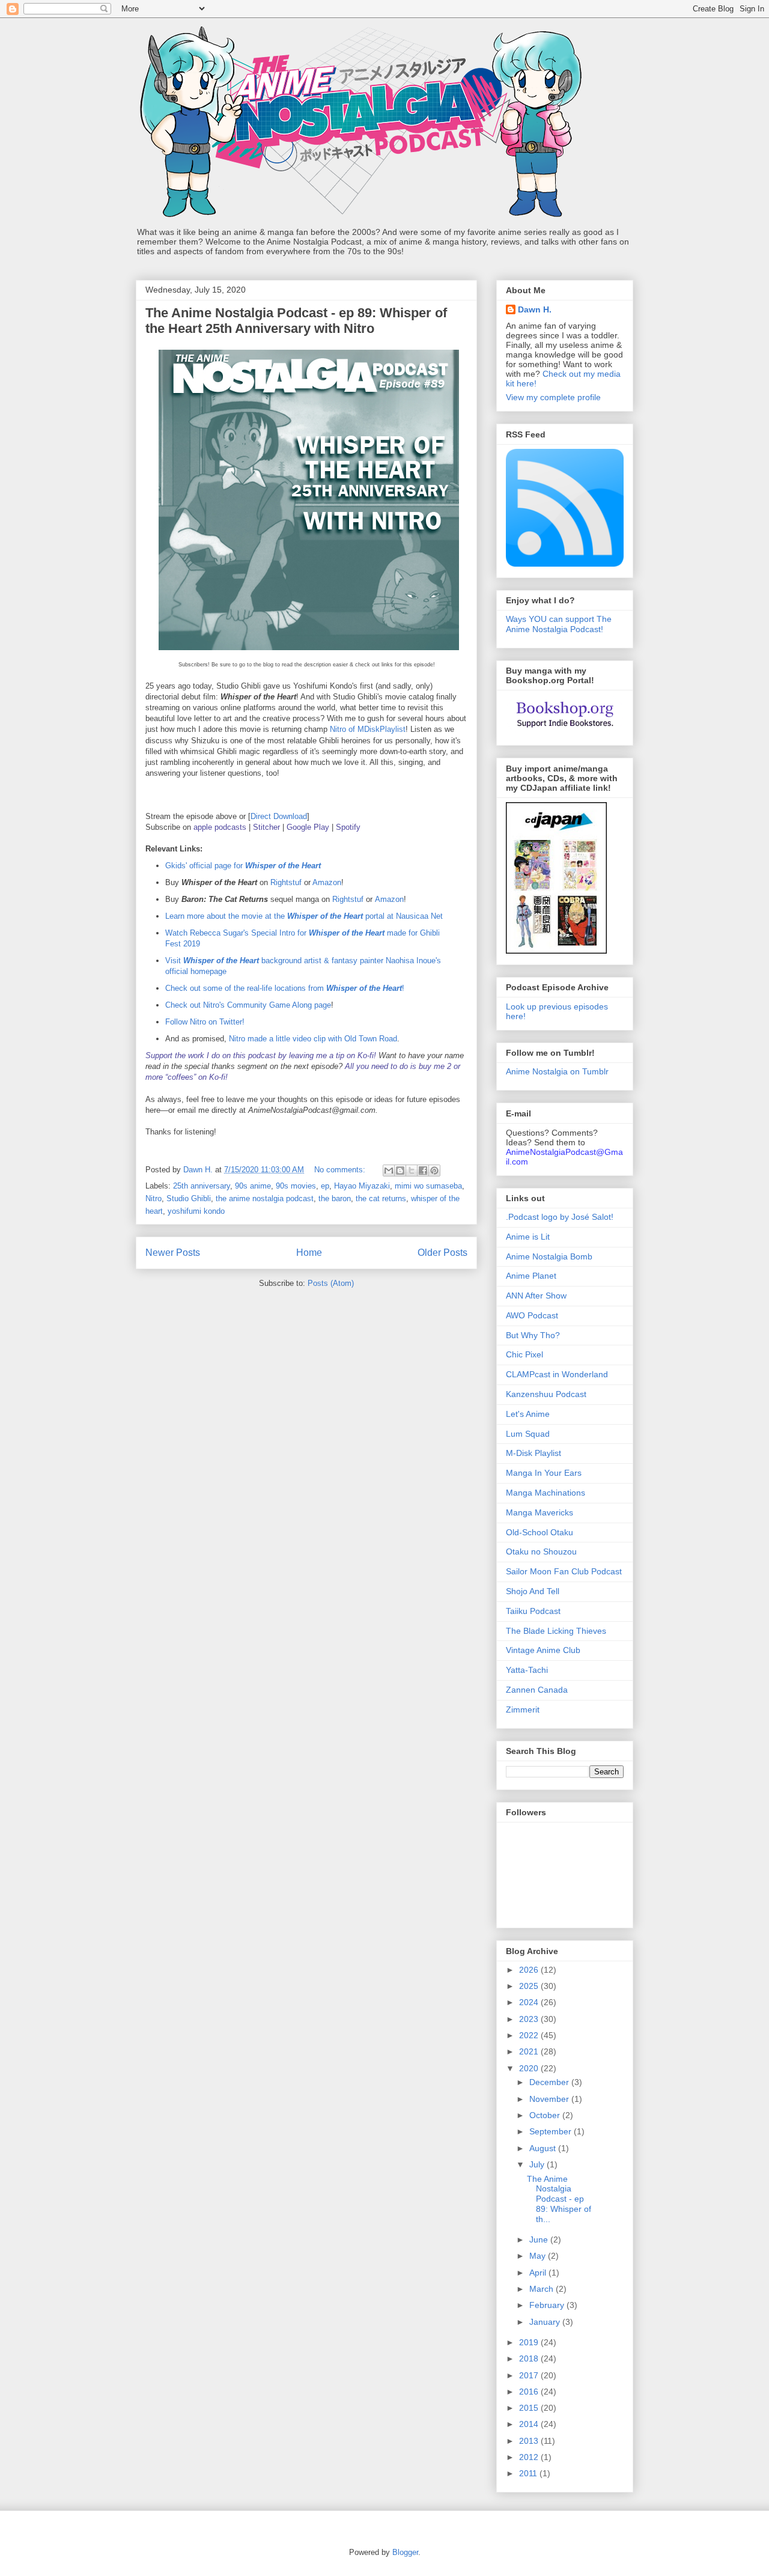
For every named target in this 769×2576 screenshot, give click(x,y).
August (544, 2148)
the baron (335, 1198)
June (540, 2240)
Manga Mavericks (540, 1512)
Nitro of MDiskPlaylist (368, 729)
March (543, 2289)
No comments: (341, 1170)
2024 (530, 2002)
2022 (530, 2035)
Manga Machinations (546, 1493)
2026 (530, 1970)
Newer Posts (173, 1253)
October (546, 2115)
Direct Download (279, 816)
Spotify (348, 827)
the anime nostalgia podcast (265, 1198)
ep (325, 1186)
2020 (530, 2068)
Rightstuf (286, 882)
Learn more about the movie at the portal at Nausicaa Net (304, 916)
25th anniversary (202, 1186)
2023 (530, 2019)
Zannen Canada (537, 1690)
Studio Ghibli (189, 1198)
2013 (530, 2441)
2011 (529, 2473)
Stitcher (266, 827)
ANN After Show (536, 1296)
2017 (530, 2375)
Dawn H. (535, 309)
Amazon (327, 882)
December (550, 2082)
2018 (530, 2358)
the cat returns (381, 1198)
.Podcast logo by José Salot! (560, 1217)
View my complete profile (553, 397)
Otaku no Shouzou (541, 1551)
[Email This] (389, 1171)
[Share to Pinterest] (434, 1171)
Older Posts (442, 1253)
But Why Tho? (533, 1335)
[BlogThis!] (400, 1171)
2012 (530, 2457)
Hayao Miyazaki (362, 1186)
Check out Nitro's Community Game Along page (248, 1005)
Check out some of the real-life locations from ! (285, 988)
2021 (530, 2051)
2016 (530, 2392)
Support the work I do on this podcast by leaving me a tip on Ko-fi (260, 1055)
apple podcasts (220, 827)
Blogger (405, 2552)
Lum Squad (528, 1434)
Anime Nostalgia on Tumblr (557, 1071)
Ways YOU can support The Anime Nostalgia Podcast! (559, 624)
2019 (530, 2342)
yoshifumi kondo (196, 1211)
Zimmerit (523, 1710)
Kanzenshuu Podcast (546, 1394)
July (538, 2164)
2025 (530, 1986)
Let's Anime (528, 1414)
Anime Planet (531, 1276)
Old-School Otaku (540, 1532)
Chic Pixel (524, 1354)
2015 (530, 2408)
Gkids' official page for (243, 866)
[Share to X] (412, 1171)
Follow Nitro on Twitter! (205, 1022)
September (552, 2131)
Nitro (153, 1198)
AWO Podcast (532, 1315)
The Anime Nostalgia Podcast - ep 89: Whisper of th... (559, 2199)
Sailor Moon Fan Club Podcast (564, 1571)
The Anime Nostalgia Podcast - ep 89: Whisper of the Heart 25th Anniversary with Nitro (296, 321)
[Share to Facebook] (423, 1171)
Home (309, 1253)
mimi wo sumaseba (428, 1186)
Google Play (308, 827)
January (546, 2322)
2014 (530, 2424)
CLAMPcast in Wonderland (557, 1374)
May (539, 2256)
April (539, 2273)
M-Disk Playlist (533, 1453)
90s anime (253, 1186)
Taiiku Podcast (533, 1611)
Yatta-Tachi (527, 1670)
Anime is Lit (528, 1237)
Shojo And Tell (533, 1591)
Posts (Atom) (331, 1283)
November (550, 2099)
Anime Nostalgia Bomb (549, 1256)
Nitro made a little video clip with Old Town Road (313, 1039)
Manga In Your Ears (544, 1473)
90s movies (296, 1186)
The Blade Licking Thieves (556, 1631)
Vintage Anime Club (543, 1650)
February (548, 2305)
